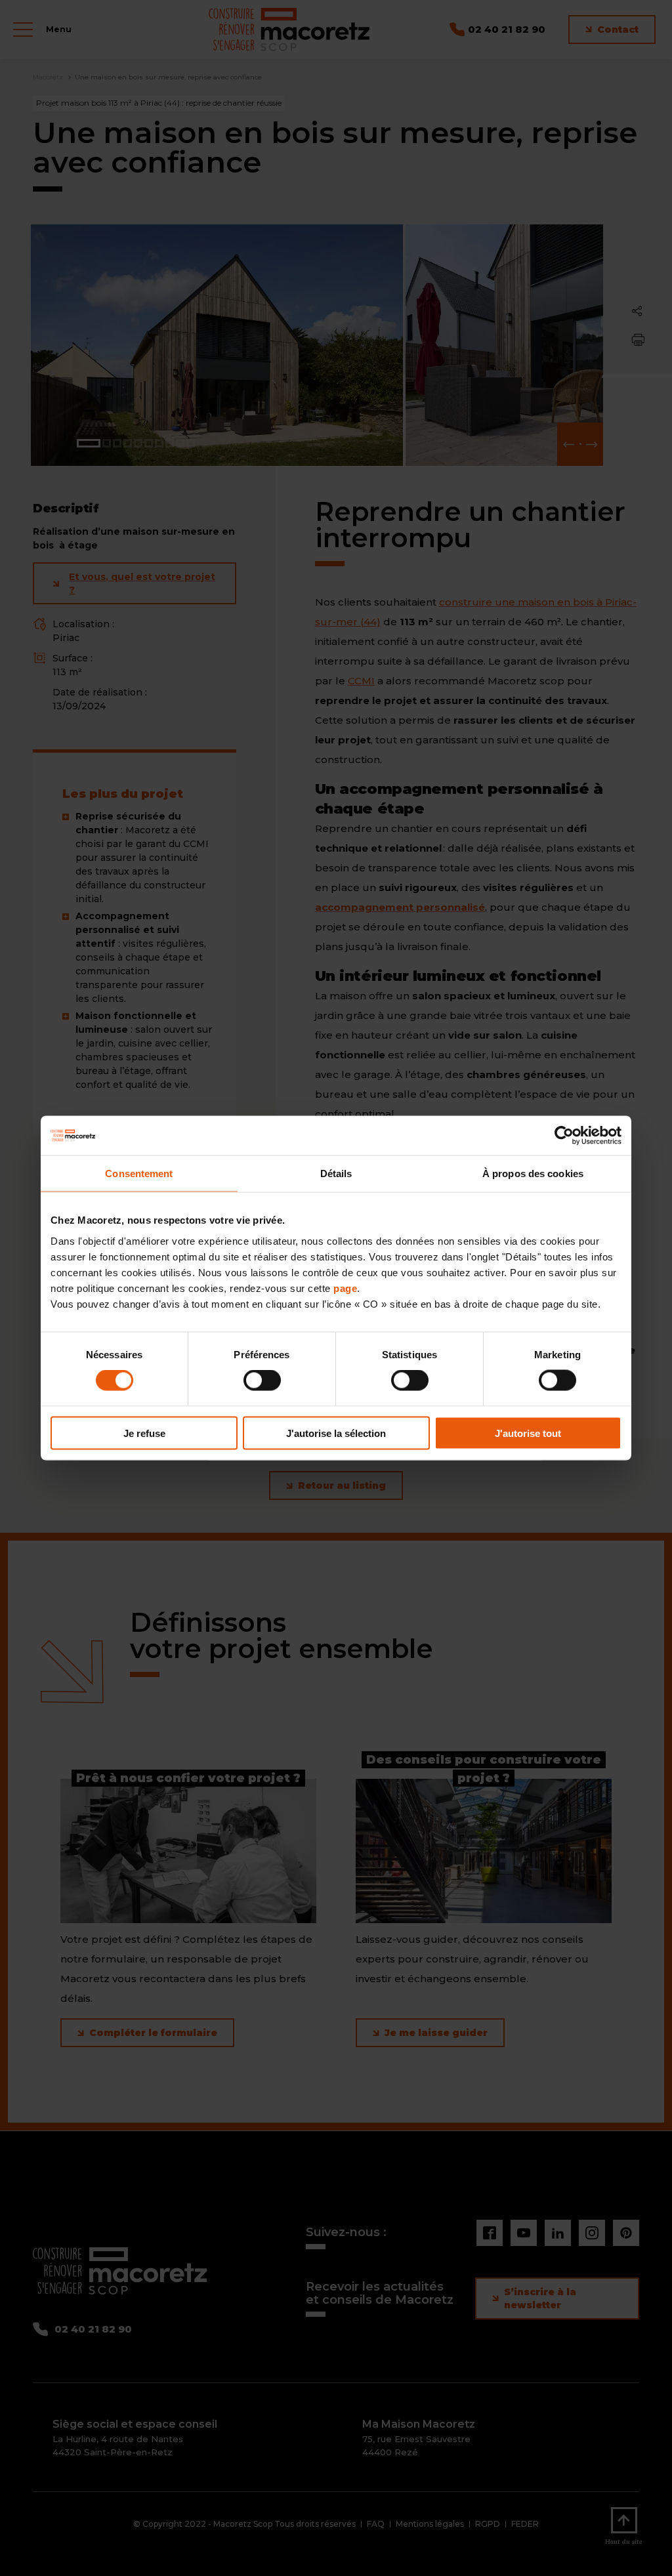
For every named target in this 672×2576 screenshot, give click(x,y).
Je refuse (144, 1433)
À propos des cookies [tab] (533, 1174)
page (345, 1288)
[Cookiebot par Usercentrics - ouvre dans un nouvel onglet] (564, 1136)
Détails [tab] (336, 1174)
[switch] (262, 1381)
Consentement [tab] (139, 1174)
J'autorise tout (528, 1433)
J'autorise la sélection (336, 1433)
